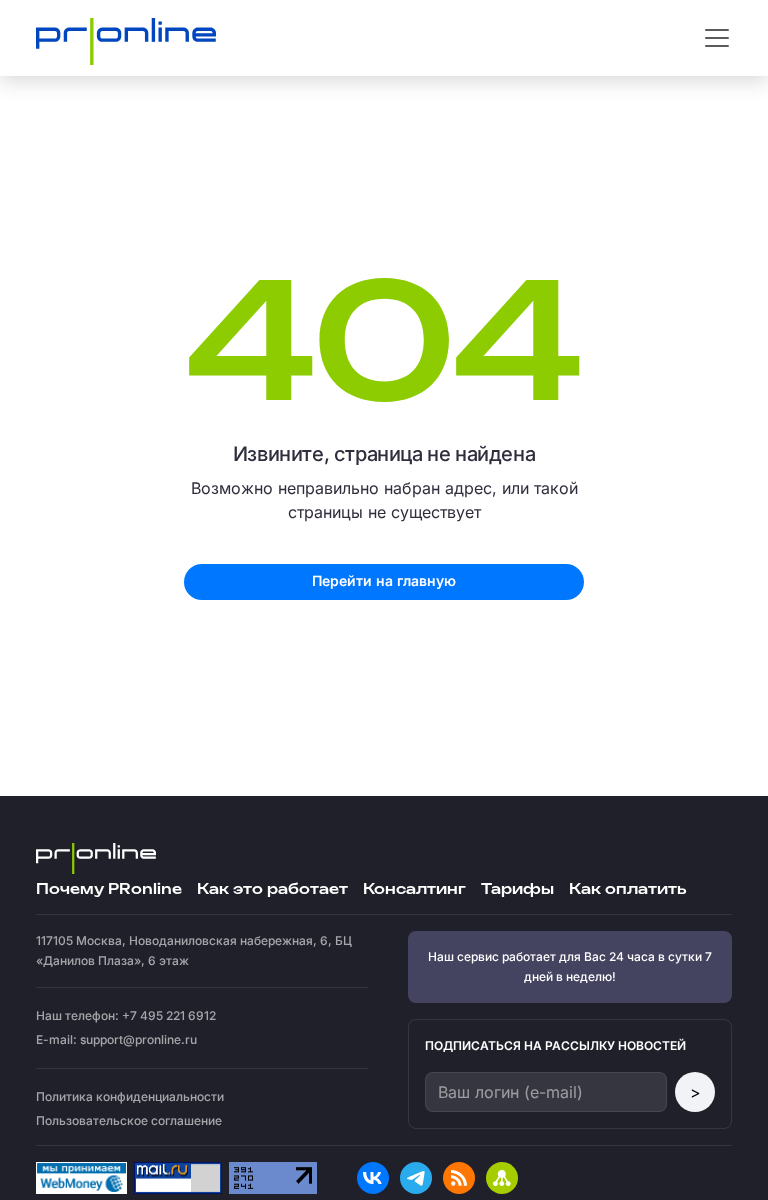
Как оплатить (627, 889)
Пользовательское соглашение (129, 1120)
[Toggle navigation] (717, 38)
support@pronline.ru (138, 1039)
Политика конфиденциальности (130, 1096)
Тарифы (517, 889)
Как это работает (272, 889)
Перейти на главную (384, 580)
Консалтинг (414, 889)
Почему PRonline (109, 889)
